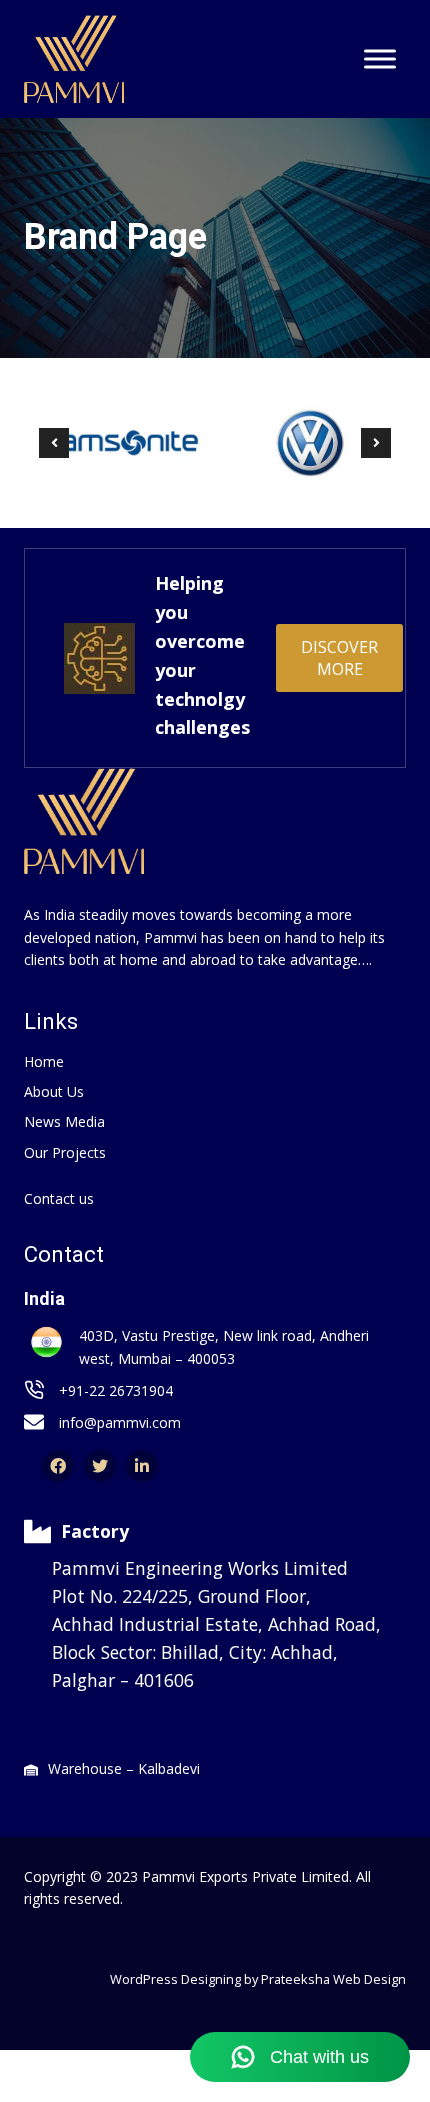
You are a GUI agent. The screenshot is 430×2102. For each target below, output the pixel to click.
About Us (54, 1091)
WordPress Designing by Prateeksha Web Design (258, 1979)
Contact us (59, 1198)
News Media (64, 1121)
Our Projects (65, 1152)
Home (44, 1061)
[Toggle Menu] (380, 59)
